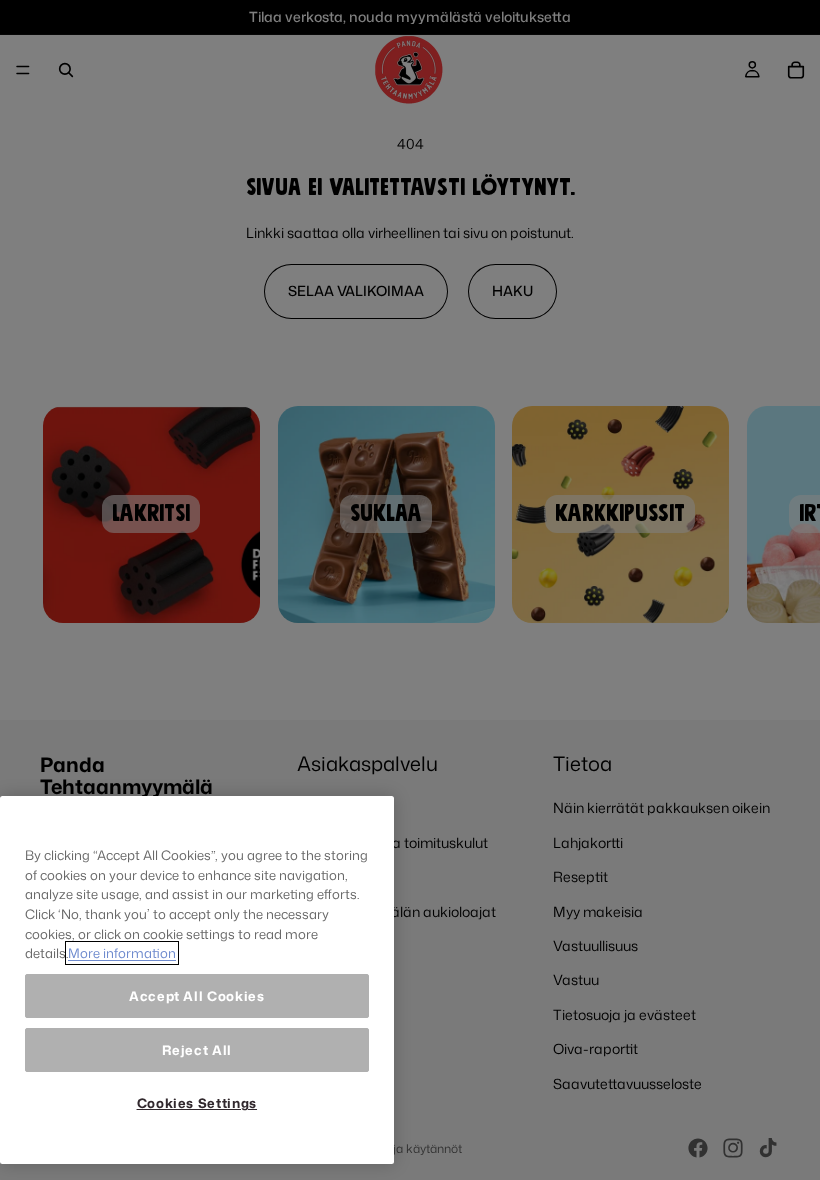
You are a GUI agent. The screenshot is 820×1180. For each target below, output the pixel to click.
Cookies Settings (197, 1103)
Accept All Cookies (197, 996)
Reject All (197, 1050)
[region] (197, 980)
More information (122, 953)
